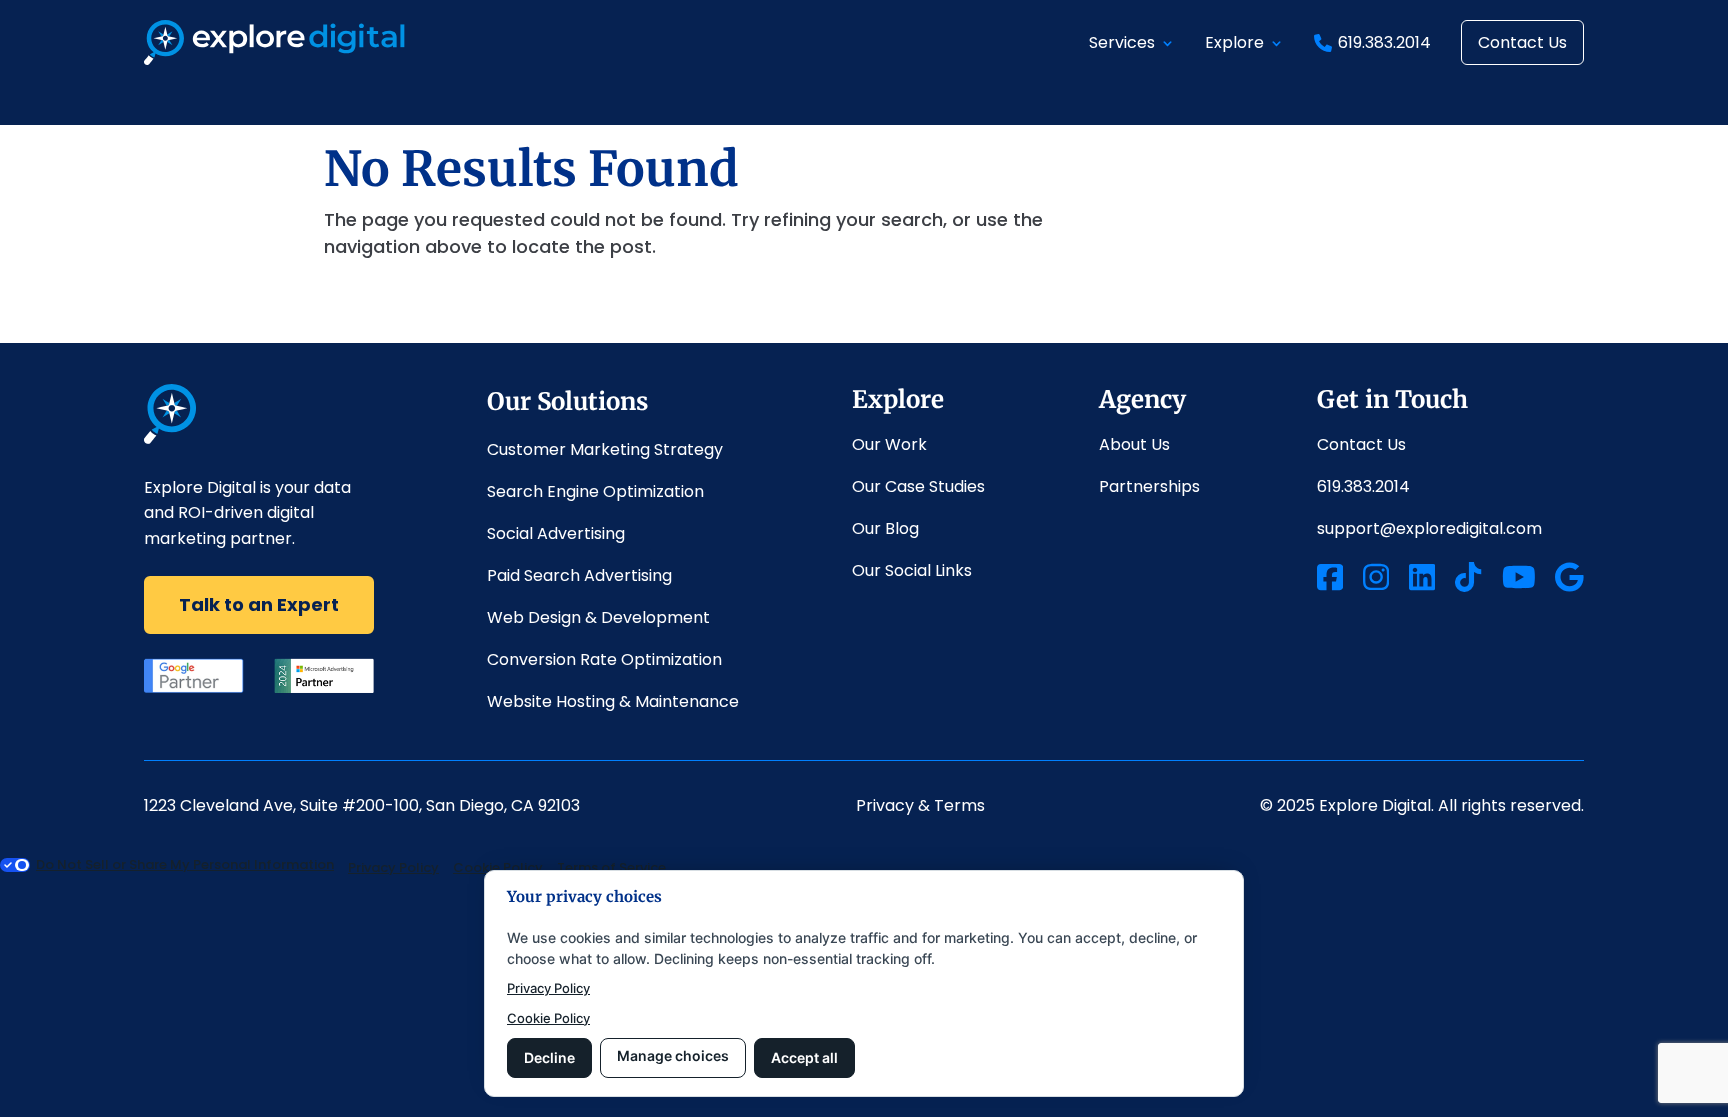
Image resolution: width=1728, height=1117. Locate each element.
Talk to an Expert (259, 604)
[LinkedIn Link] (1422, 580)
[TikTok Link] (1468, 580)
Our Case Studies (918, 486)
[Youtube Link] (1519, 580)
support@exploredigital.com (1429, 528)
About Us (1134, 444)
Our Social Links (912, 570)
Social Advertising (556, 533)
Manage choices (673, 1055)
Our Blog (885, 528)
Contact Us (1522, 42)
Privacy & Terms (920, 805)
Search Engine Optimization (595, 491)
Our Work (889, 444)
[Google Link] (1569, 580)
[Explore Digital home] (170, 437)
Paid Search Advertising (579, 575)
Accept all (804, 1057)
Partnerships (1151, 486)
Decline (549, 1057)
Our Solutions (567, 401)
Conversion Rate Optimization (604, 659)
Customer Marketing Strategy (605, 449)
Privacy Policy (548, 988)
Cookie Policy (548, 1018)
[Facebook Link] (1330, 580)
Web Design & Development (598, 617)
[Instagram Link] (1376, 580)
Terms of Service (611, 867)
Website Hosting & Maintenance (613, 701)
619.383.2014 (1384, 42)
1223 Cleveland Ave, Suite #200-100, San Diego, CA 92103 (362, 805)
